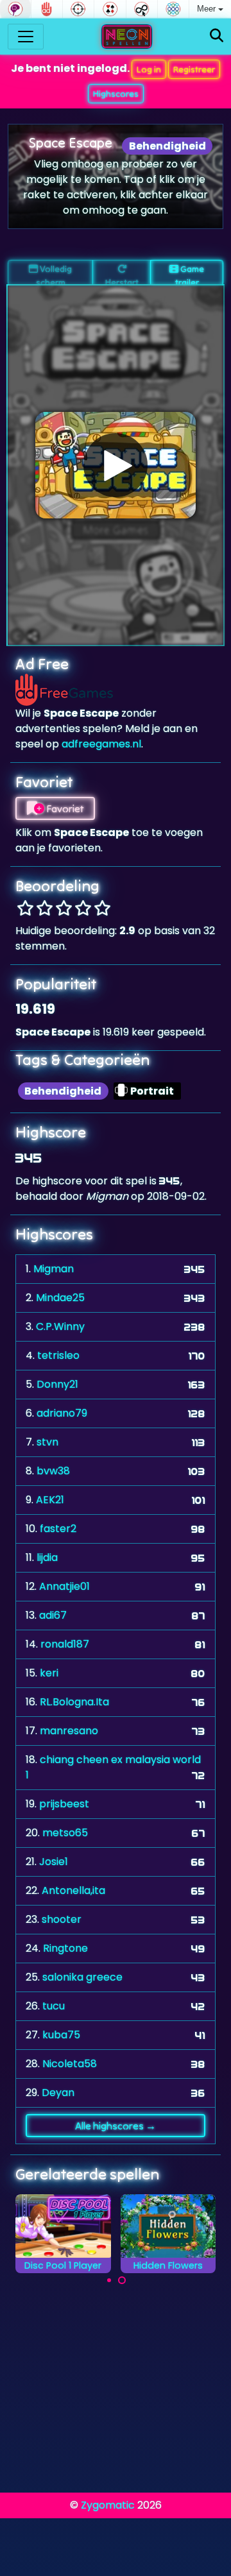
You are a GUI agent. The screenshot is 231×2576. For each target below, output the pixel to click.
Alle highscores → (116, 2126)
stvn (47, 1442)
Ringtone (65, 1948)
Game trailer (190, 274)
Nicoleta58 (70, 2064)
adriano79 (62, 1413)
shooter (62, 1919)
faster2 (58, 1529)
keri (49, 1673)
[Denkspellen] (15, 9)
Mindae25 (60, 1298)
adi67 (53, 1615)
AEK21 (50, 1500)
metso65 (65, 1833)
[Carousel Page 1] (109, 2280)
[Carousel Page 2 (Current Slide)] (122, 2280)
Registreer (194, 69)
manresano (69, 1731)
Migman (54, 1269)
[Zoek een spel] (217, 36)
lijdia (47, 1557)
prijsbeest (64, 1804)
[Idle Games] (142, 9)
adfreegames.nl (101, 744)
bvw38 (53, 1471)
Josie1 (54, 1862)
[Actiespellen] (78, 9)
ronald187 (65, 1644)
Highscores (116, 94)
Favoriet (64, 808)
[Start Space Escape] (116, 465)
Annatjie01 (64, 1586)
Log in (149, 69)
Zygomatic (108, 2505)
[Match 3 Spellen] (173, 9)
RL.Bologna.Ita (74, 1702)
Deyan (58, 2093)
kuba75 (61, 2035)
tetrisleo (58, 1355)
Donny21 (57, 1384)
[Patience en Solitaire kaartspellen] (110, 9)
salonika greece (82, 1977)
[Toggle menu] (26, 37)
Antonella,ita (73, 1890)
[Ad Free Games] (47, 9)
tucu (54, 2006)
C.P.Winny (60, 1326)
